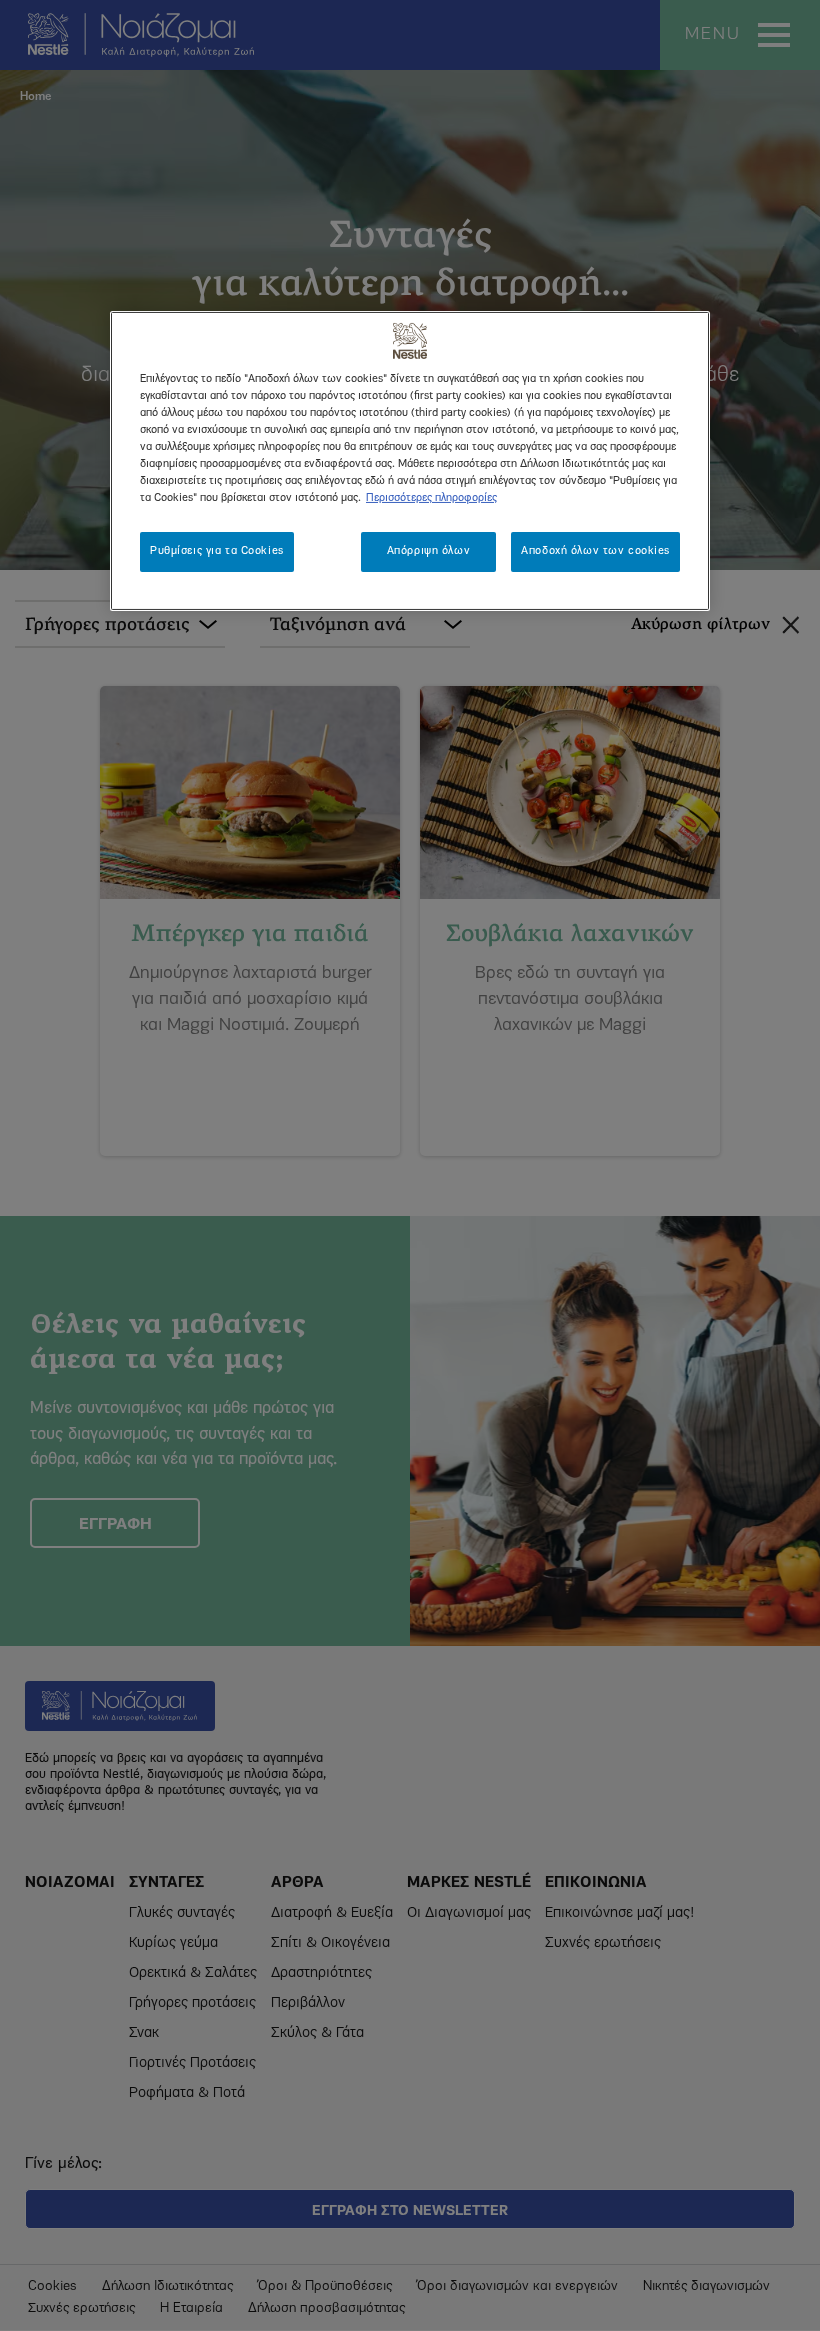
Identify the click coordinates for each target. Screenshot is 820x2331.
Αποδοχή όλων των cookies (595, 551)
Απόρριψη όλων (428, 551)
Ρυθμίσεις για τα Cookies (217, 551)
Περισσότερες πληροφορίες (431, 498)
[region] (410, 461)
